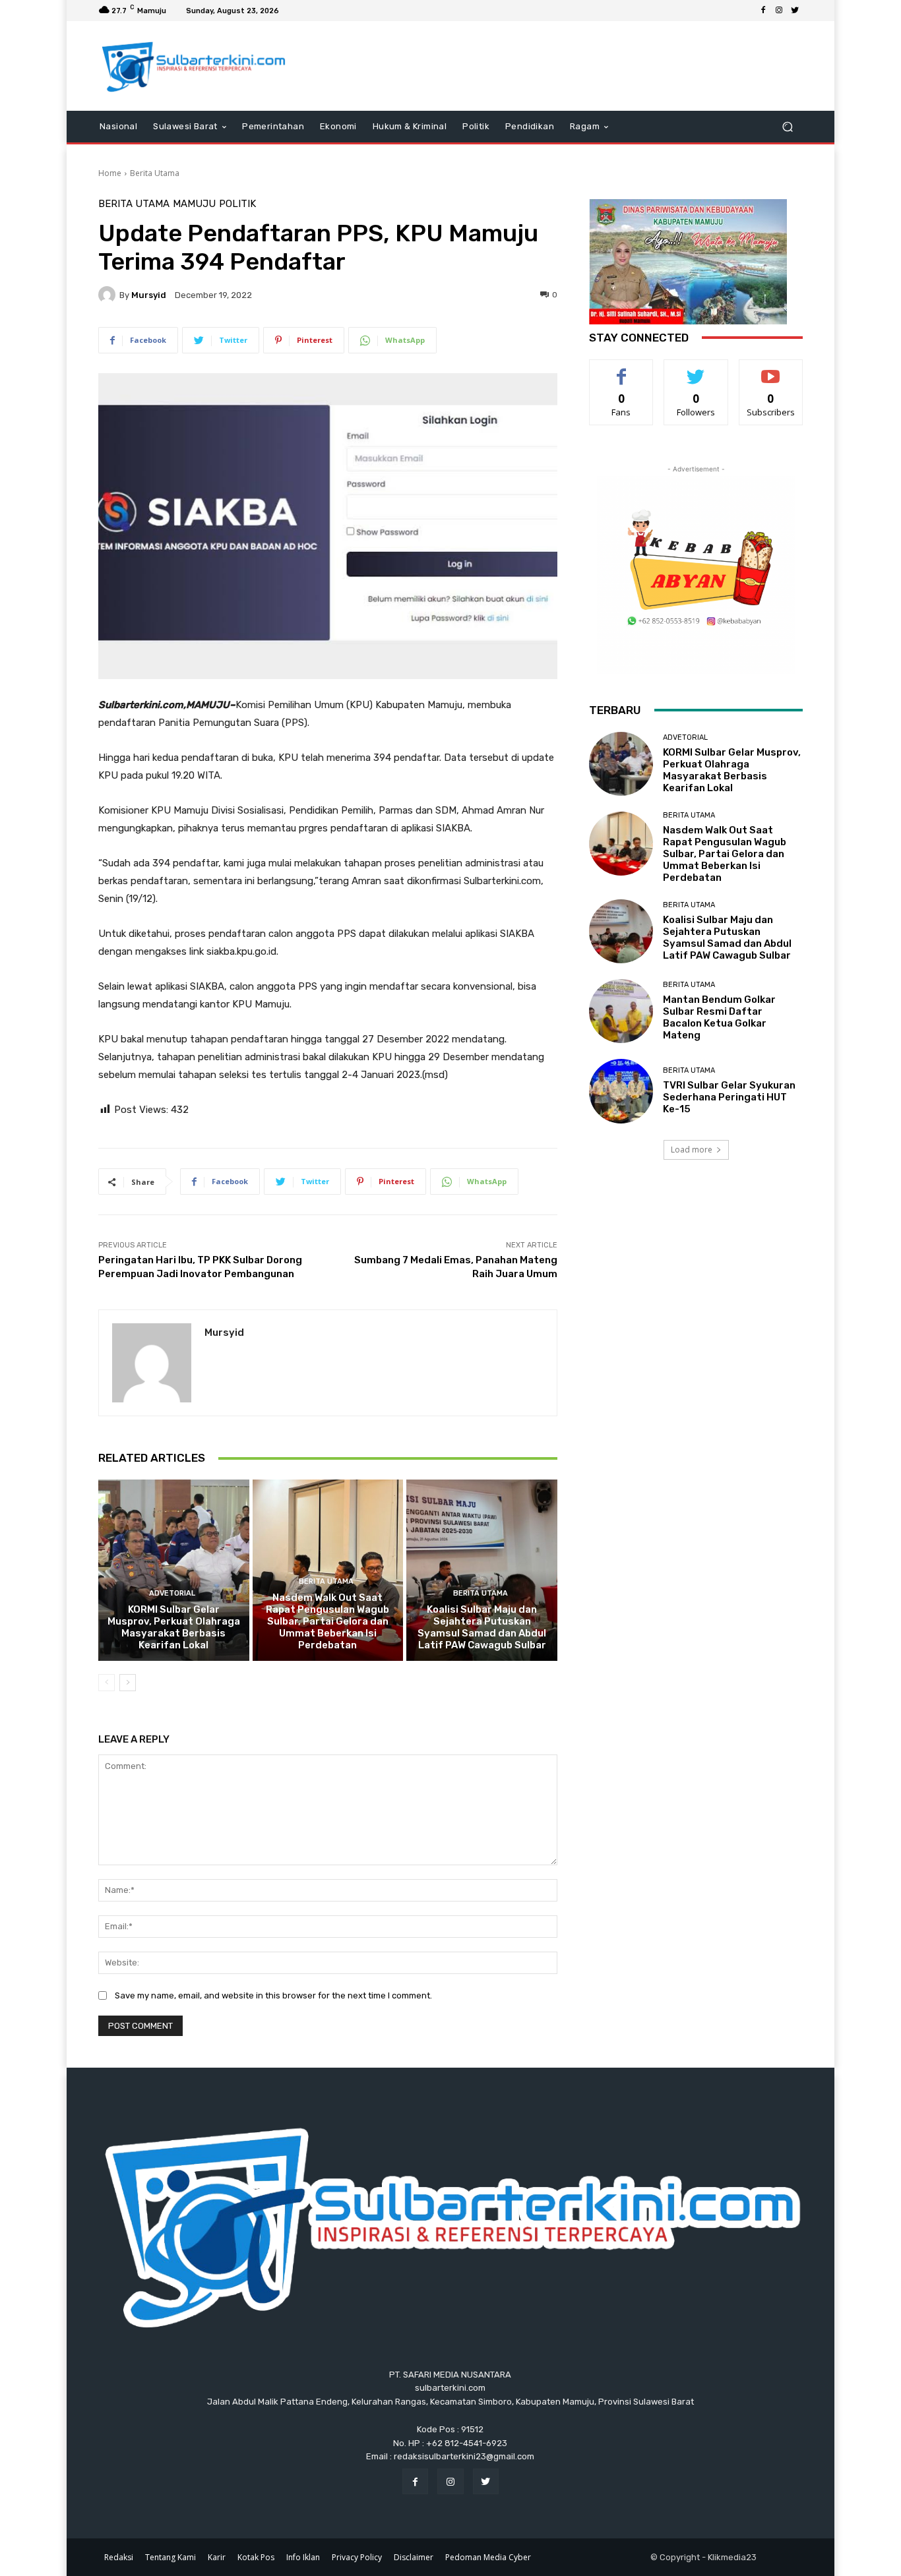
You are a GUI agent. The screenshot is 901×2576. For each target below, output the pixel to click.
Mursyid (149, 295)
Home (110, 173)
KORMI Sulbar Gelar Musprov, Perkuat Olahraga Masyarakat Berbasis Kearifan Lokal (174, 1627)
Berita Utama (155, 173)
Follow (696, 370)
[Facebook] (763, 11)
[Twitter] (795, 11)
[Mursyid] (109, 295)
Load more (692, 1150)
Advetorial (172, 1593)
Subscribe (771, 370)
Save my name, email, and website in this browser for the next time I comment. (273, 1995)
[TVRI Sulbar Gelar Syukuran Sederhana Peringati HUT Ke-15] (621, 1091)
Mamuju (194, 204)
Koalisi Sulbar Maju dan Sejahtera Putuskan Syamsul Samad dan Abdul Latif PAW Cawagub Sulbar (482, 1627)
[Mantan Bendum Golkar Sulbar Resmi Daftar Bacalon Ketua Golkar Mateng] (621, 1011)
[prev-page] (107, 1683)
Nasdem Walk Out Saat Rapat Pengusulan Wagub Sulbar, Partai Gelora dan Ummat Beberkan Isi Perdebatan (327, 1621)
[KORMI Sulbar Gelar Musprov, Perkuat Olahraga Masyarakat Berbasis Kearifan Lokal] (174, 1570)
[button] (787, 126)
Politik (237, 204)
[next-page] (128, 1683)
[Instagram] (779, 11)
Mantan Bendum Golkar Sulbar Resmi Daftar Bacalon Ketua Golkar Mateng (719, 1017)
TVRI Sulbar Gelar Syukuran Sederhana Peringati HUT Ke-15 (729, 1097)
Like (622, 370)
